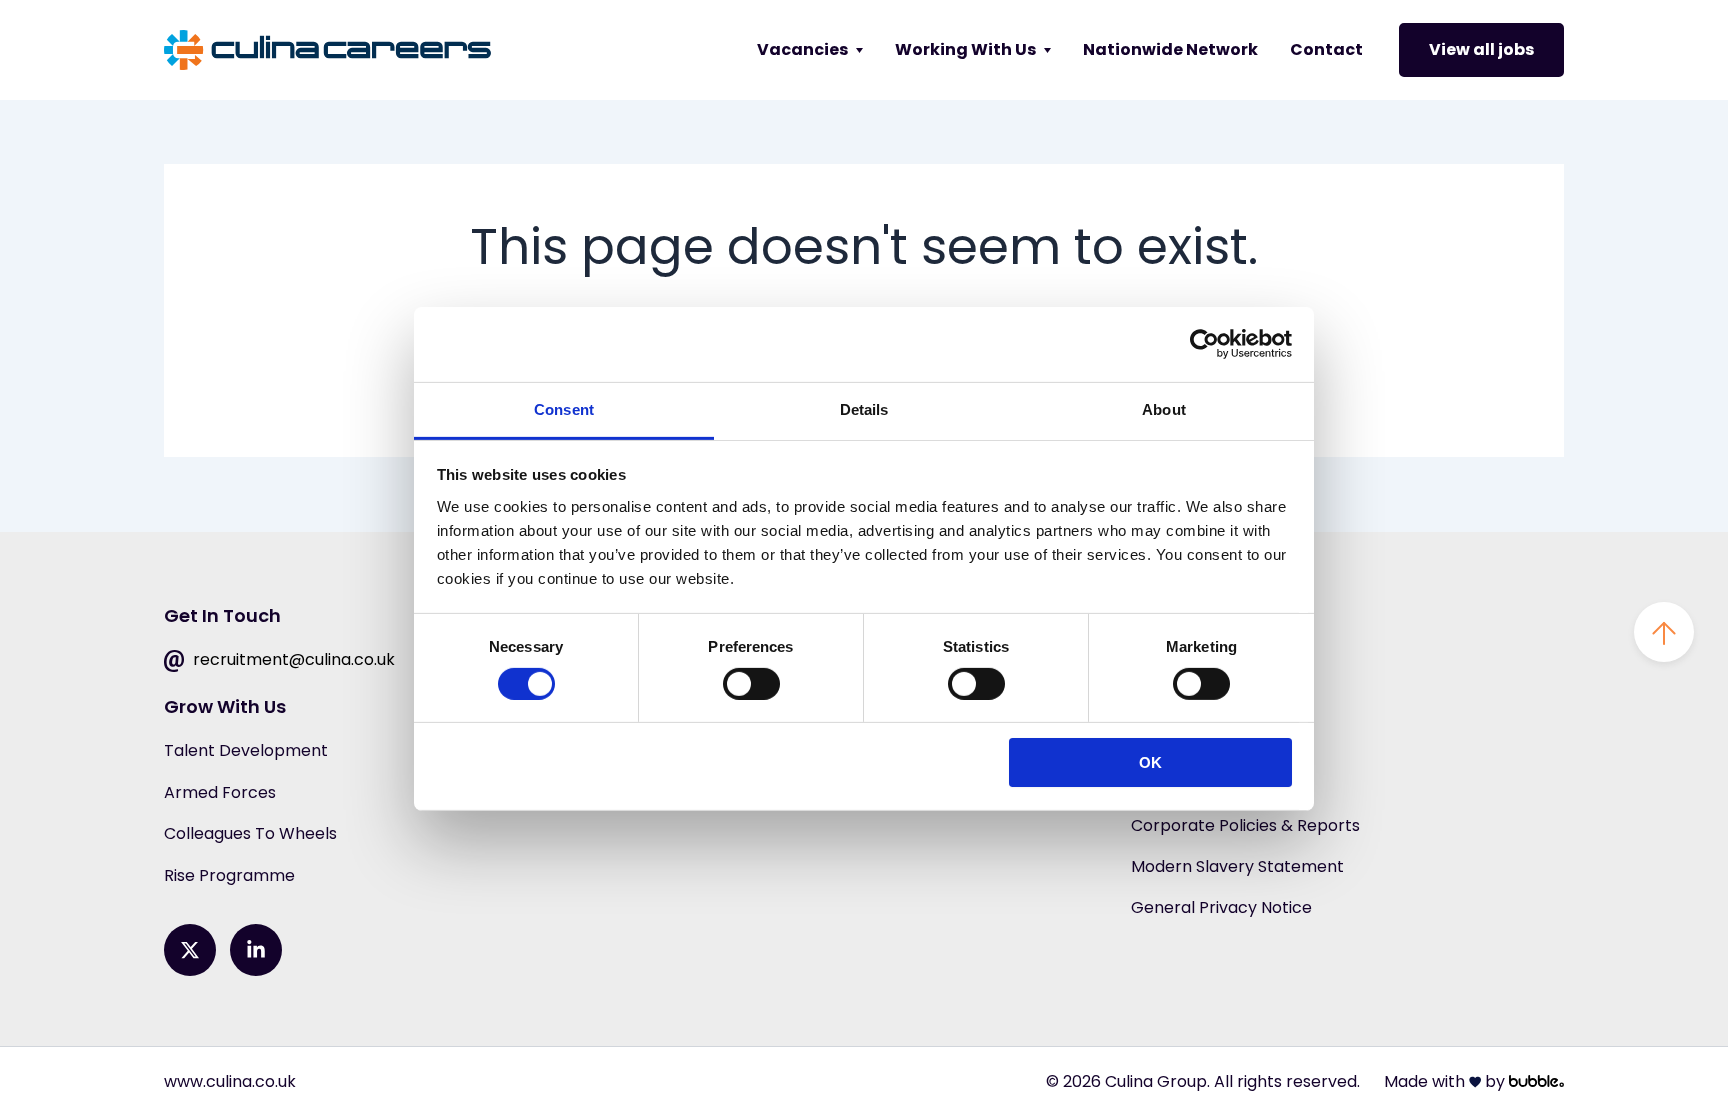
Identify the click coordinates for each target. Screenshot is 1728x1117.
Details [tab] (864, 408)
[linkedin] (256, 950)
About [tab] (1164, 408)
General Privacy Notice (1221, 907)
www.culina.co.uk (230, 1081)
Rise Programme (229, 875)
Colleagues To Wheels (250, 833)
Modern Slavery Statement (1237, 866)
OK (1150, 762)
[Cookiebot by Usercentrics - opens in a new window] (1204, 344)
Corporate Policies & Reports (1245, 825)
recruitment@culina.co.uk (292, 659)
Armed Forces (220, 792)
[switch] (751, 684)
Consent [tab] (564, 408)
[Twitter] (190, 950)
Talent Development (246, 750)
